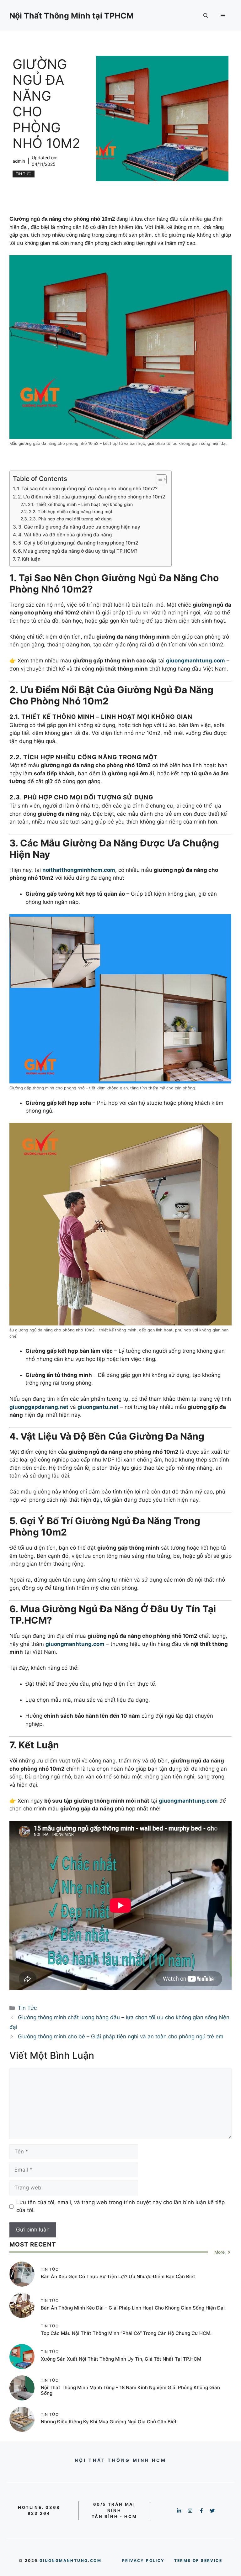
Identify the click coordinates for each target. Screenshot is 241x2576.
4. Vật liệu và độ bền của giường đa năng (65, 535)
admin (19, 161)
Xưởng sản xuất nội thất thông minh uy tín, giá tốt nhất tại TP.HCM (121, 2359)
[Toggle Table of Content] (158, 479)
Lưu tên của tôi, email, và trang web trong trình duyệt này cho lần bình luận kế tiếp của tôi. (120, 2206)
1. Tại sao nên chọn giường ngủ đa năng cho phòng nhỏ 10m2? (87, 489)
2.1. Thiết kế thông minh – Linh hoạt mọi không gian (80, 504)
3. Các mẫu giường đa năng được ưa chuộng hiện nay (79, 527)
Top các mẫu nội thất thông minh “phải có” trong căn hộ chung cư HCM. (126, 2333)
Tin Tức (24, 174)
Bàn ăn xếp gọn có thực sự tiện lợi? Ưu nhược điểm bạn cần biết (118, 2276)
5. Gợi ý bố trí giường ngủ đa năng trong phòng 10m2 (78, 543)
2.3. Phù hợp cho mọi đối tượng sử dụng (70, 519)
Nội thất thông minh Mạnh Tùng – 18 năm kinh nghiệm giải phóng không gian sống (130, 2390)
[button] (206, 16)
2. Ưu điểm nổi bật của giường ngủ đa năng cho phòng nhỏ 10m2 (91, 497)
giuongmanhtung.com (70, 2560)
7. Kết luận (29, 559)
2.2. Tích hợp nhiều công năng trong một (71, 512)
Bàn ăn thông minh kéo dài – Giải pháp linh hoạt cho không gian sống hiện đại (133, 2308)
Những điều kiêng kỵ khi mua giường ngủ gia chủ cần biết (109, 2422)
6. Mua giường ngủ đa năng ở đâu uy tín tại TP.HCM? (78, 551)
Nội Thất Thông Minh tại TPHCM (72, 16)
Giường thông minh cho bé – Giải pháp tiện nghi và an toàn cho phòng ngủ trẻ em (121, 2036)
